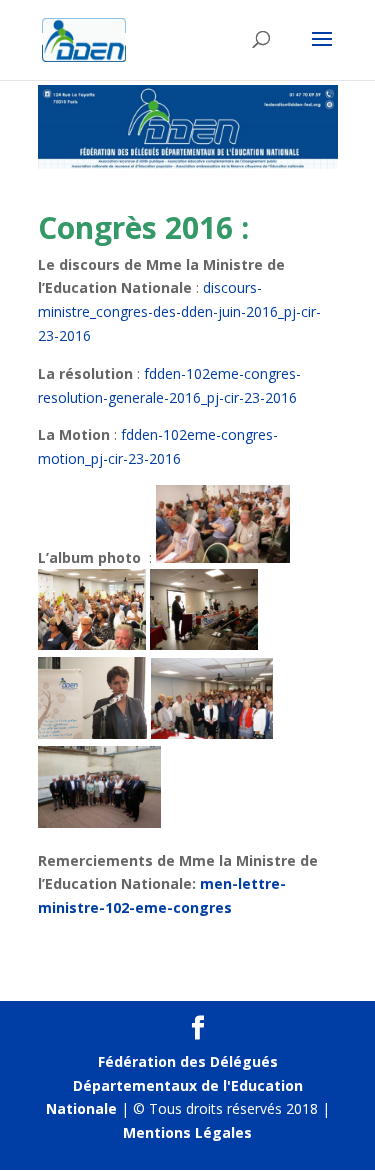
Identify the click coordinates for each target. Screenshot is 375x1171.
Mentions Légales (187, 1132)
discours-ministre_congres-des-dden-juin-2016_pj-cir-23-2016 (179, 311)
